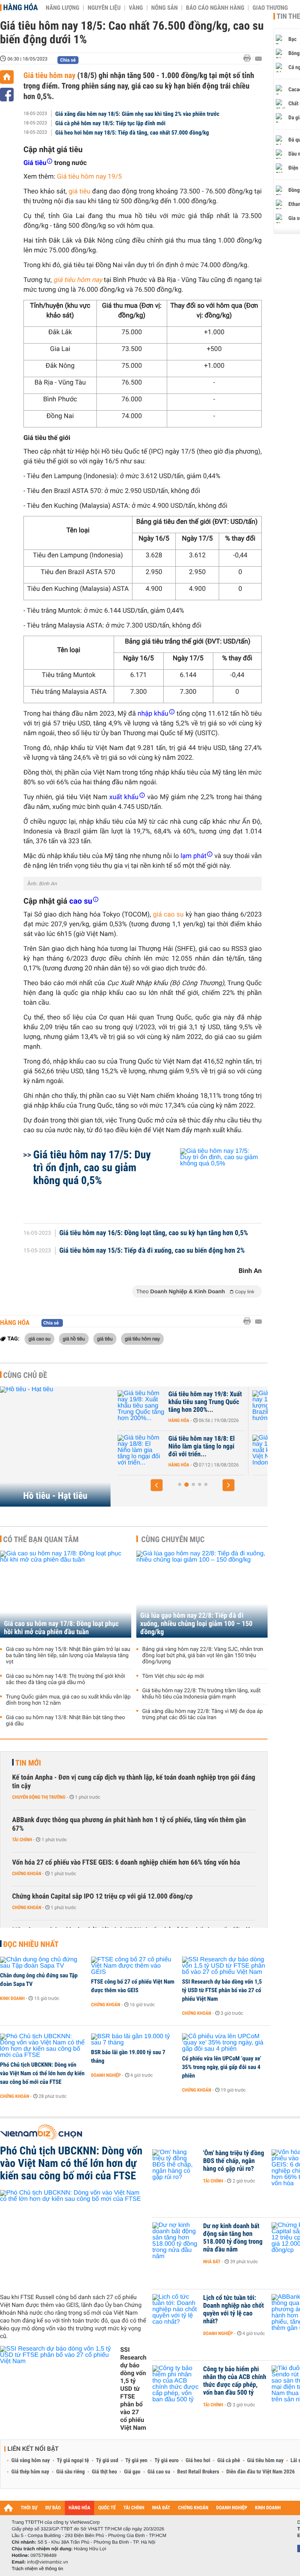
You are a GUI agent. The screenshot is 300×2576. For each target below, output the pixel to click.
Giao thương (270, 8)
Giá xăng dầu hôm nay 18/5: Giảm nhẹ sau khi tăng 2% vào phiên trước (137, 114)
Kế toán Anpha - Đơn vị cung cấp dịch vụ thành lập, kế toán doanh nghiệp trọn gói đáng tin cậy (134, 1782)
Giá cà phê (229, 2461)
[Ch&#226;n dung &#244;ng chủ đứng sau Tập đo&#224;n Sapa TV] (43, 1963)
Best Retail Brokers (198, 2472)
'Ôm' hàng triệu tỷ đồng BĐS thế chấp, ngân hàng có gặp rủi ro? (234, 2161)
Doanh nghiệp (106, 2075)
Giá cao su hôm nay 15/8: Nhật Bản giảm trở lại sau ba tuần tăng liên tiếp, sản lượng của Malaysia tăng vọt (68, 1656)
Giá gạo (132, 2472)
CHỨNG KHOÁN (193, 2508)
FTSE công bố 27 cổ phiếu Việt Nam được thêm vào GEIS (133, 1986)
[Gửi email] (258, 59)
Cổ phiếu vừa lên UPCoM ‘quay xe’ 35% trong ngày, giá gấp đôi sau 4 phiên (222, 2067)
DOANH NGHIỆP (231, 2508)
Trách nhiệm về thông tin (37, 2569)
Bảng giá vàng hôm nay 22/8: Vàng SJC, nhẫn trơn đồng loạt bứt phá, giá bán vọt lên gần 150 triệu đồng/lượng (203, 1656)
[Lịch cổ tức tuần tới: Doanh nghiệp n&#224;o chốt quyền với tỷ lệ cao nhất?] (176, 2310)
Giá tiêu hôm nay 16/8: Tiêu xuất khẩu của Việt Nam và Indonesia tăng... (205, 1447)
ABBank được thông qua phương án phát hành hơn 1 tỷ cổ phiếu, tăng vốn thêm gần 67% (129, 1824)
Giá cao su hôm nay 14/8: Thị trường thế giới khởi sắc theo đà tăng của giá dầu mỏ (65, 1679)
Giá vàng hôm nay (31, 2461)
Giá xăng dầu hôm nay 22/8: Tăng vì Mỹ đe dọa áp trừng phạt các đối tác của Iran (203, 1714)
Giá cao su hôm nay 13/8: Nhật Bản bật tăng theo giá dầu (65, 1721)
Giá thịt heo (104, 2472)
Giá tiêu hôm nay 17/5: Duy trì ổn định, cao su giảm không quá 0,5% (92, 1167)
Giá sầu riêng (71, 2472)
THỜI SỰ (29, 2508)
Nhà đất (212, 2262)
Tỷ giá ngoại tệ (73, 2461)
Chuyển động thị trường (39, 1797)
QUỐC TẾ (107, 2508)
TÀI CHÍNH (134, 2508)
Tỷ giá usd (107, 2461)
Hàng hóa (21, 7)
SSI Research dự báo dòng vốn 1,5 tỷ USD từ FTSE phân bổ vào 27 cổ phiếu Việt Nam (222, 1990)
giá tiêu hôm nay (78, 280)
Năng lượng (62, 8)
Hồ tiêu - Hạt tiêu (55, 1496)
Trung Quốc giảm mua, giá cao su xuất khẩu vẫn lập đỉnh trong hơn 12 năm (68, 1700)
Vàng (136, 8)
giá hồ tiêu (74, 1339)
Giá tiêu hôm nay (50, 75)
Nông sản (164, 8)
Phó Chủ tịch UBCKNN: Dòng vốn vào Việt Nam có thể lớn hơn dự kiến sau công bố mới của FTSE (42, 2073)
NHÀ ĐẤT (161, 2508)
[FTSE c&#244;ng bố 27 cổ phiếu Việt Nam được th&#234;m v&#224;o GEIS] (134, 1966)
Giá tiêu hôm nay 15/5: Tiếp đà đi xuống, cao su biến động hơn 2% (152, 1251)
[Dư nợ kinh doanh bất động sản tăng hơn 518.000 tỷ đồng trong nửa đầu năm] (176, 2238)
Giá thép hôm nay (30, 2472)
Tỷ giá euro (166, 2461)
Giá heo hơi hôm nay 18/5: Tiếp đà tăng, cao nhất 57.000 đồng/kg (132, 133)
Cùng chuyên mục (173, 1539)
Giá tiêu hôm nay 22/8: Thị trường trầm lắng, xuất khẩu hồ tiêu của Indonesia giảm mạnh (201, 1694)
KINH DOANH (268, 2508)
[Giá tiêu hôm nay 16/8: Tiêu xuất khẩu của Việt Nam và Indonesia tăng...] (141, 1450)
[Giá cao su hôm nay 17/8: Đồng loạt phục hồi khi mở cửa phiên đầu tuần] (66, 1594)
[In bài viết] (249, 58)
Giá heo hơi (198, 2461)
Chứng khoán (27, 1874)
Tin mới (28, 1763)
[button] (157, 1485)
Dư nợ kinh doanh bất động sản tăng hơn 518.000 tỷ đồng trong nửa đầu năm (233, 2238)
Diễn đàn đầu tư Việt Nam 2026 (260, 2472)
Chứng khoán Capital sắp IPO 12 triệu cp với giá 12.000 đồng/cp (102, 1896)
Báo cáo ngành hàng (215, 8)
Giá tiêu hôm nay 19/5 (89, 177)
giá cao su (39, 1339)
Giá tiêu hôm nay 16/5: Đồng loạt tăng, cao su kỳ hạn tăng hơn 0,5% (154, 1233)
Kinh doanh (12, 1998)
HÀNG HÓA (80, 2508)
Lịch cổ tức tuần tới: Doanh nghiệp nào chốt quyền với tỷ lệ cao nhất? (233, 2310)
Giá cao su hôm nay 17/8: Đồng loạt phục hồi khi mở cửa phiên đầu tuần (61, 1628)
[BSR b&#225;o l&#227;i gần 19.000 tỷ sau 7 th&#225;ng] (134, 2040)
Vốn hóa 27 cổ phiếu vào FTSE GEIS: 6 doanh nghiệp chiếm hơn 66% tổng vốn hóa (126, 1862)
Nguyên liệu (104, 8)
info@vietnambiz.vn (47, 2562)
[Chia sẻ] (7, 95)
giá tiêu (105, 1339)
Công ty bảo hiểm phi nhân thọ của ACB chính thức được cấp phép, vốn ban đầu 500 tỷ (235, 2381)
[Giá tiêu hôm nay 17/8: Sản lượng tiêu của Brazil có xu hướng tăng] (141, 1406)
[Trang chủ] (7, 77)
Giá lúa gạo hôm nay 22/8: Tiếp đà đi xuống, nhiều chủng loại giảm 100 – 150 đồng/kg (196, 1624)
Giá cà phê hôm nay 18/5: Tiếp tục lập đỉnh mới (111, 123)
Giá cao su (159, 2472)
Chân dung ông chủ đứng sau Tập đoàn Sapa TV (39, 1980)
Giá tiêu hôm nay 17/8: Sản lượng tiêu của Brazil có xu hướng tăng (204, 1402)
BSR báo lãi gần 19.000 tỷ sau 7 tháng (128, 2057)
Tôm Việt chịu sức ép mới (173, 1676)
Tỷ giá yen (137, 2461)
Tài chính (22, 1840)
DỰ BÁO (53, 2508)
